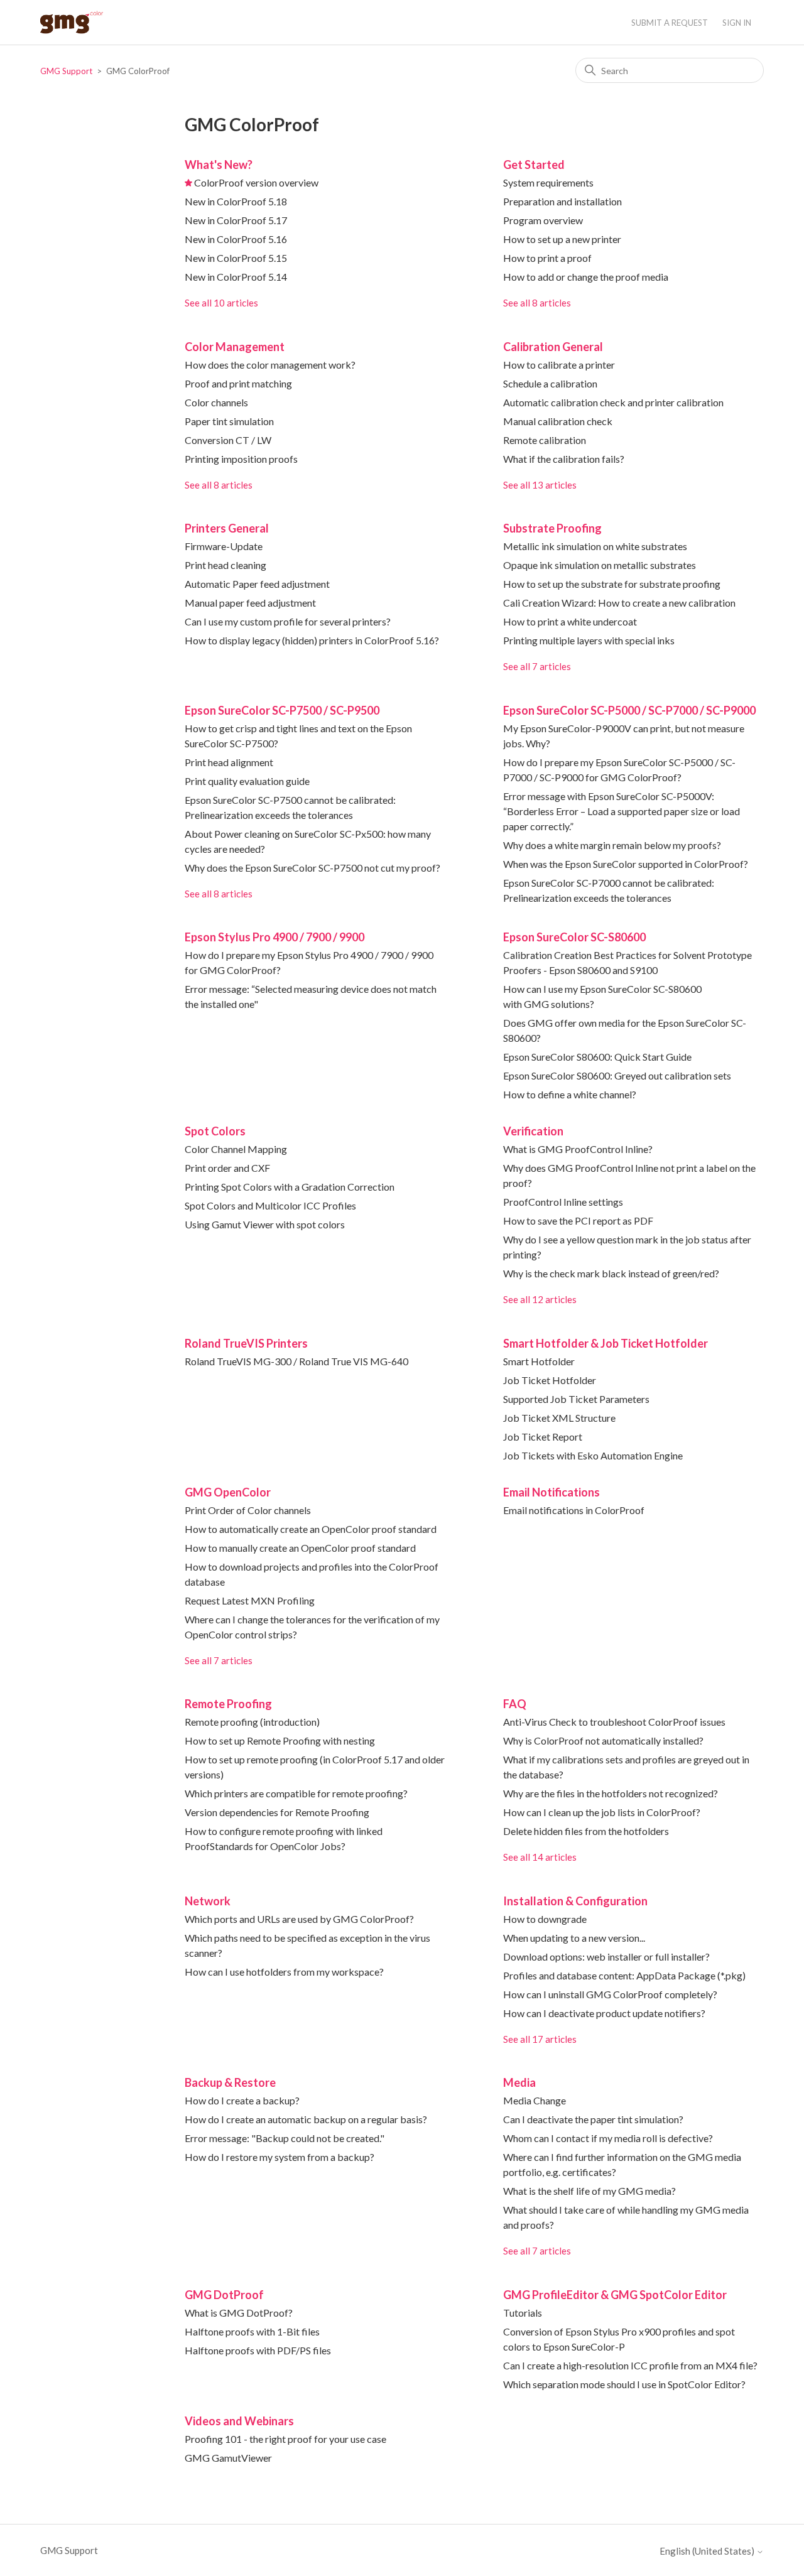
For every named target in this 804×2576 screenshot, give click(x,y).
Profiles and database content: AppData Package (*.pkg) (624, 1975)
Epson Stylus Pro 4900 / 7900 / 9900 (274, 937)
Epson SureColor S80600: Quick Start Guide (597, 1057)
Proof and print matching (238, 383)
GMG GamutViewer (228, 2458)
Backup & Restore (230, 2082)
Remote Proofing (228, 1704)
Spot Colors (215, 1131)
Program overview (543, 220)
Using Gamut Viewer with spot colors (265, 1224)
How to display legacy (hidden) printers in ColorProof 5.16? (312, 640)
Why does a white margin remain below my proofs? (612, 845)
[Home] (72, 22)
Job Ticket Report (543, 1437)
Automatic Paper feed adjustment (257, 584)
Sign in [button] (737, 23)
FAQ (515, 1704)
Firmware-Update (224, 546)
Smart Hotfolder (539, 1361)
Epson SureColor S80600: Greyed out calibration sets (617, 1075)
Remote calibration (545, 440)
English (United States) (708, 2551)
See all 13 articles (540, 485)
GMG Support (66, 71)
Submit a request (670, 23)
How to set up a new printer (562, 239)
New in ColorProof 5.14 (236, 277)
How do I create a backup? (242, 2100)
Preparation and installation (562, 201)
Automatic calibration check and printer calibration (613, 402)
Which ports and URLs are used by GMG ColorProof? (299, 1919)
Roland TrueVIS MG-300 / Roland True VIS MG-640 (296, 1361)
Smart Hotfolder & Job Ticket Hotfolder (606, 1343)
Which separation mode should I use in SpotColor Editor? (624, 2384)
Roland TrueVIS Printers (246, 1343)
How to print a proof (547, 258)
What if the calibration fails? (564, 459)
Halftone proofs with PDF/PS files (258, 2350)
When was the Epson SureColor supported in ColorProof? (626, 864)
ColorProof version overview (256, 182)
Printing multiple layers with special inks (589, 640)
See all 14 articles (540, 1857)
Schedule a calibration (550, 383)
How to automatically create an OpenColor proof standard (311, 1529)
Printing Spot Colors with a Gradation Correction (290, 1187)
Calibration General (553, 347)
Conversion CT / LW (228, 440)
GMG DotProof (224, 2295)
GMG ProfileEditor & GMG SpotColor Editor (615, 2295)
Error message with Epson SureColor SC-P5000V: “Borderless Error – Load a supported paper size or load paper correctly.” (622, 811)
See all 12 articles (540, 1299)
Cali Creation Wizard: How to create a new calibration (619, 603)
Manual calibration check (558, 421)
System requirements (548, 182)
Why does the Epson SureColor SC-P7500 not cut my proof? (312, 868)
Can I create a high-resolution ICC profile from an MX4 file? (630, 2365)
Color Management (235, 347)
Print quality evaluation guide (247, 781)
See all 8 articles (537, 303)
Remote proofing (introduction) (252, 1722)
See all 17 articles (540, 2039)
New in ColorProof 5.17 (236, 220)
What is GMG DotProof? (239, 2313)
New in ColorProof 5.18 (236, 201)
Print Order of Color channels (248, 1510)
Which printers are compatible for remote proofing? (296, 1793)
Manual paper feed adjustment (250, 603)
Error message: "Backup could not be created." (285, 2138)
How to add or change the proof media (586, 277)
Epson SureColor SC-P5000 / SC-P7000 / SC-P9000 (629, 710)
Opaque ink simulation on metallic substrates (600, 565)
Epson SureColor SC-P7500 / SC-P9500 (282, 710)
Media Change (535, 2100)
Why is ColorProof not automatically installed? (603, 1740)
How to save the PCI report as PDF (578, 1220)
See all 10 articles (221, 303)
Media (519, 2082)
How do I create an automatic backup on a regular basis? (306, 2119)
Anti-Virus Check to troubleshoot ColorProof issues (614, 1722)
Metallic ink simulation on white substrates (595, 546)
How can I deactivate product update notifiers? (604, 2013)
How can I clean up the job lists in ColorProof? (602, 1812)
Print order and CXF (227, 1168)
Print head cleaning (225, 565)
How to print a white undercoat (570, 621)
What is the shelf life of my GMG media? (589, 2191)
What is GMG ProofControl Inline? (578, 1149)
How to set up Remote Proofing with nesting (280, 1740)
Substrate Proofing (552, 528)
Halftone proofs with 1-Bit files (252, 2331)
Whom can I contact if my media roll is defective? (608, 2138)
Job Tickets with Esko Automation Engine (593, 1455)
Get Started (534, 165)
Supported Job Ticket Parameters (576, 1399)
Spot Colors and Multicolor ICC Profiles (270, 1205)
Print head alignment (229, 762)
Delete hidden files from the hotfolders (586, 1831)
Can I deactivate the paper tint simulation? (593, 2119)
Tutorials (523, 2313)
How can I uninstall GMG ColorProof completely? (610, 1994)
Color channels (216, 402)
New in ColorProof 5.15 (236, 258)
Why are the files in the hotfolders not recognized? (611, 1793)
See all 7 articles (537, 666)
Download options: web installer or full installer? (606, 1956)
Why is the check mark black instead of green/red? (611, 1273)
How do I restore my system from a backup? (280, 2157)
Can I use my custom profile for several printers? (288, 621)
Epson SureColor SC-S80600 (574, 937)
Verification (533, 1131)
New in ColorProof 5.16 (236, 239)
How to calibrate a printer (559, 365)
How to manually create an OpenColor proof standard (300, 1548)
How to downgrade (545, 1919)
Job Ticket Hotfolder (550, 1380)
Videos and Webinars (239, 2421)
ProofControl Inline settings (563, 1202)
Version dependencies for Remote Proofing (277, 1812)
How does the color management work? (270, 365)
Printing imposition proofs (241, 459)
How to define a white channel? (570, 1094)
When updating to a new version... (574, 1938)
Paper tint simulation (229, 421)
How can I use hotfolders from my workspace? (284, 1972)
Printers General (227, 528)
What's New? (219, 165)
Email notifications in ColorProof (574, 1510)
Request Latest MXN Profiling (250, 1600)
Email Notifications (551, 1492)
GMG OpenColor (228, 1492)
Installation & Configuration (575, 1901)
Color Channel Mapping (236, 1149)
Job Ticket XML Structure (559, 1418)
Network (208, 1901)
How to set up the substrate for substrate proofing (612, 584)
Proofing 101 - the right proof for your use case (285, 2439)
